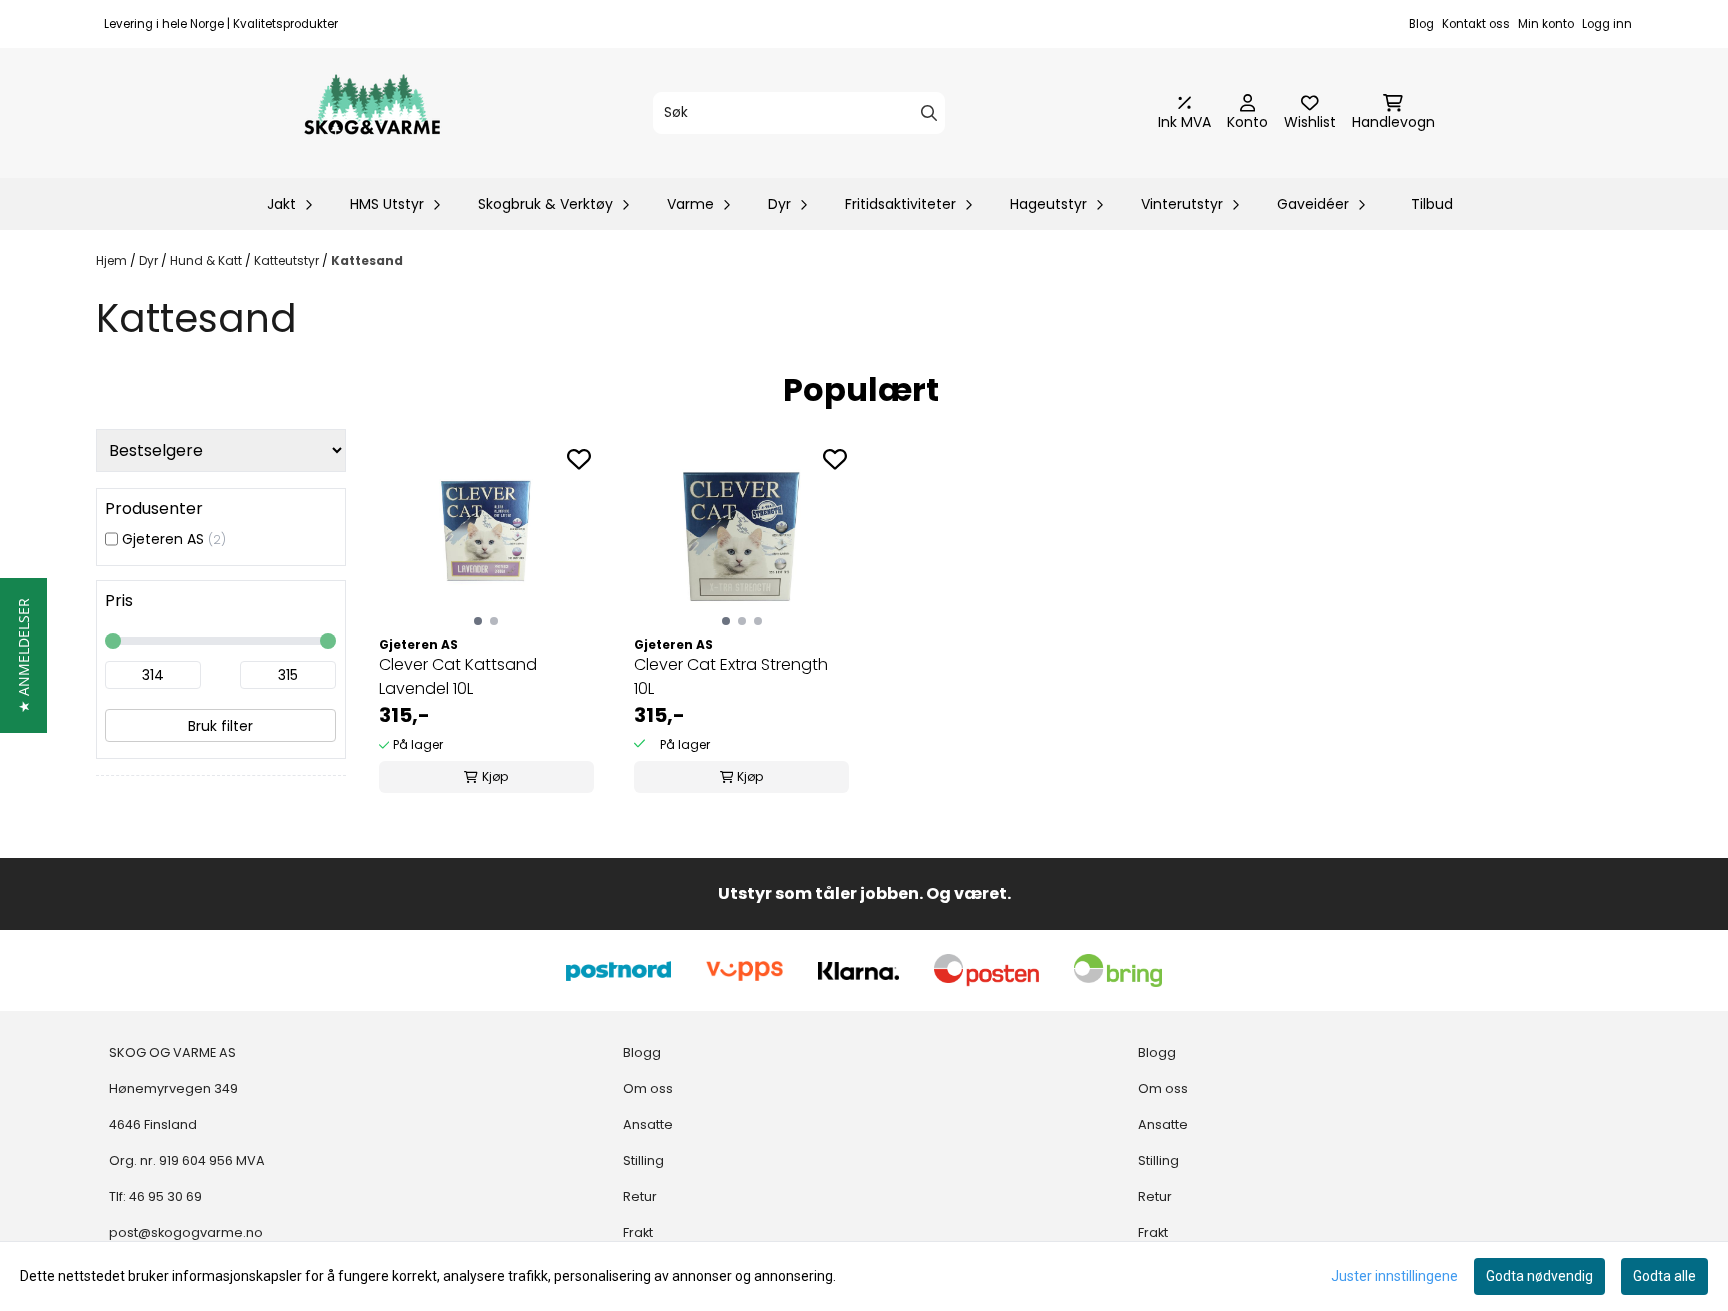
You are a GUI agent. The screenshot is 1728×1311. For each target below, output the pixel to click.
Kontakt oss (1476, 24)
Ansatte (648, 1124)
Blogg (642, 1052)
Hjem (113, 260)
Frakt (638, 1232)
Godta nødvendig (1539, 1276)
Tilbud (1432, 204)
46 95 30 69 (165, 1196)
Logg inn (1607, 24)
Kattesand (367, 260)
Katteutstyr (288, 260)
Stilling (643, 1160)
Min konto (1546, 24)
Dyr (150, 260)
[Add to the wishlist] (579, 459)
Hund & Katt (207, 260)
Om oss (648, 1088)
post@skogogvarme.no (186, 1232)
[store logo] (372, 113)
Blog (1421, 24)
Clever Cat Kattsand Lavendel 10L (458, 676)
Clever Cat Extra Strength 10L (731, 676)
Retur (640, 1196)
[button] (23, 655)
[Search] (929, 113)
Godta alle (1664, 1276)
